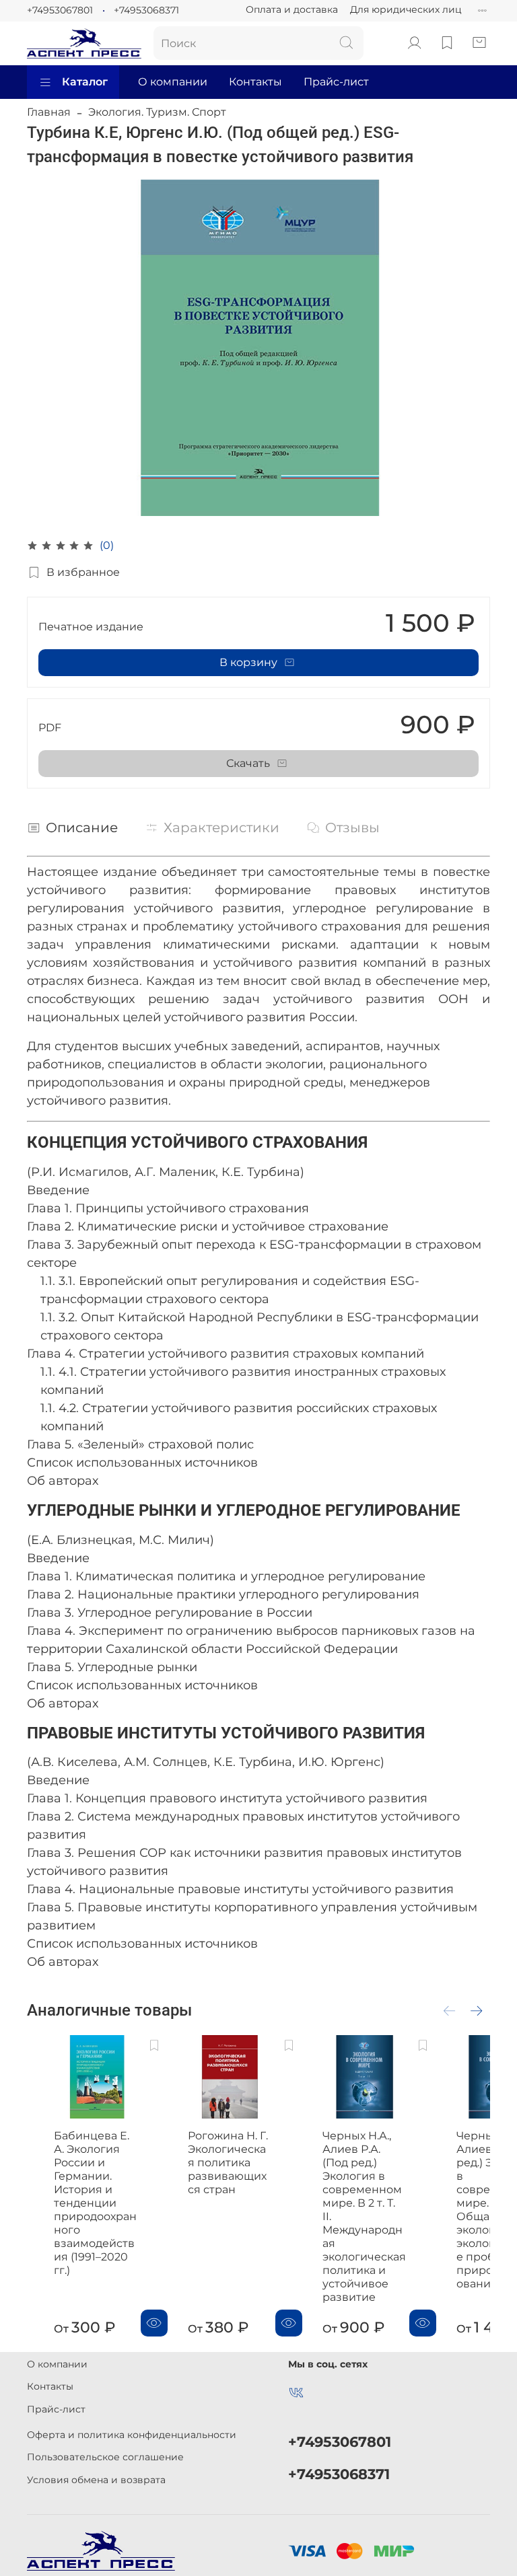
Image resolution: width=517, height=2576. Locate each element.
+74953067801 (60, 10)
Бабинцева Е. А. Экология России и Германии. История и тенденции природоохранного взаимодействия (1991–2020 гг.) (95, 2203)
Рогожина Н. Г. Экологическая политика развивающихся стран (228, 2163)
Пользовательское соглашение (105, 2457)
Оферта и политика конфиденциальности (132, 2435)
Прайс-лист (336, 82)
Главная (49, 112)
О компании (173, 82)
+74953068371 (146, 10)
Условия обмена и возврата (96, 2480)
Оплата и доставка (292, 9)
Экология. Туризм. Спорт (157, 112)
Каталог (85, 82)
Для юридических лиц (406, 9)
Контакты (255, 82)
